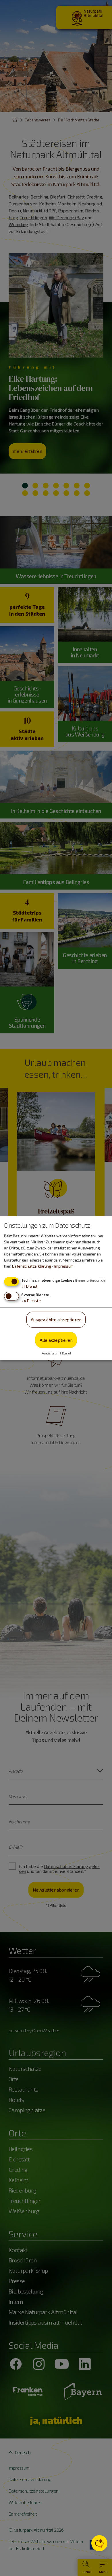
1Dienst (29, 1286)
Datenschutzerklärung (32, 1266)
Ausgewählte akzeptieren (56, 1320)
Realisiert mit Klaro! (56, 1353)
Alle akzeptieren (56, 1340)
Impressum (64, 1266)
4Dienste (31, 1301)
